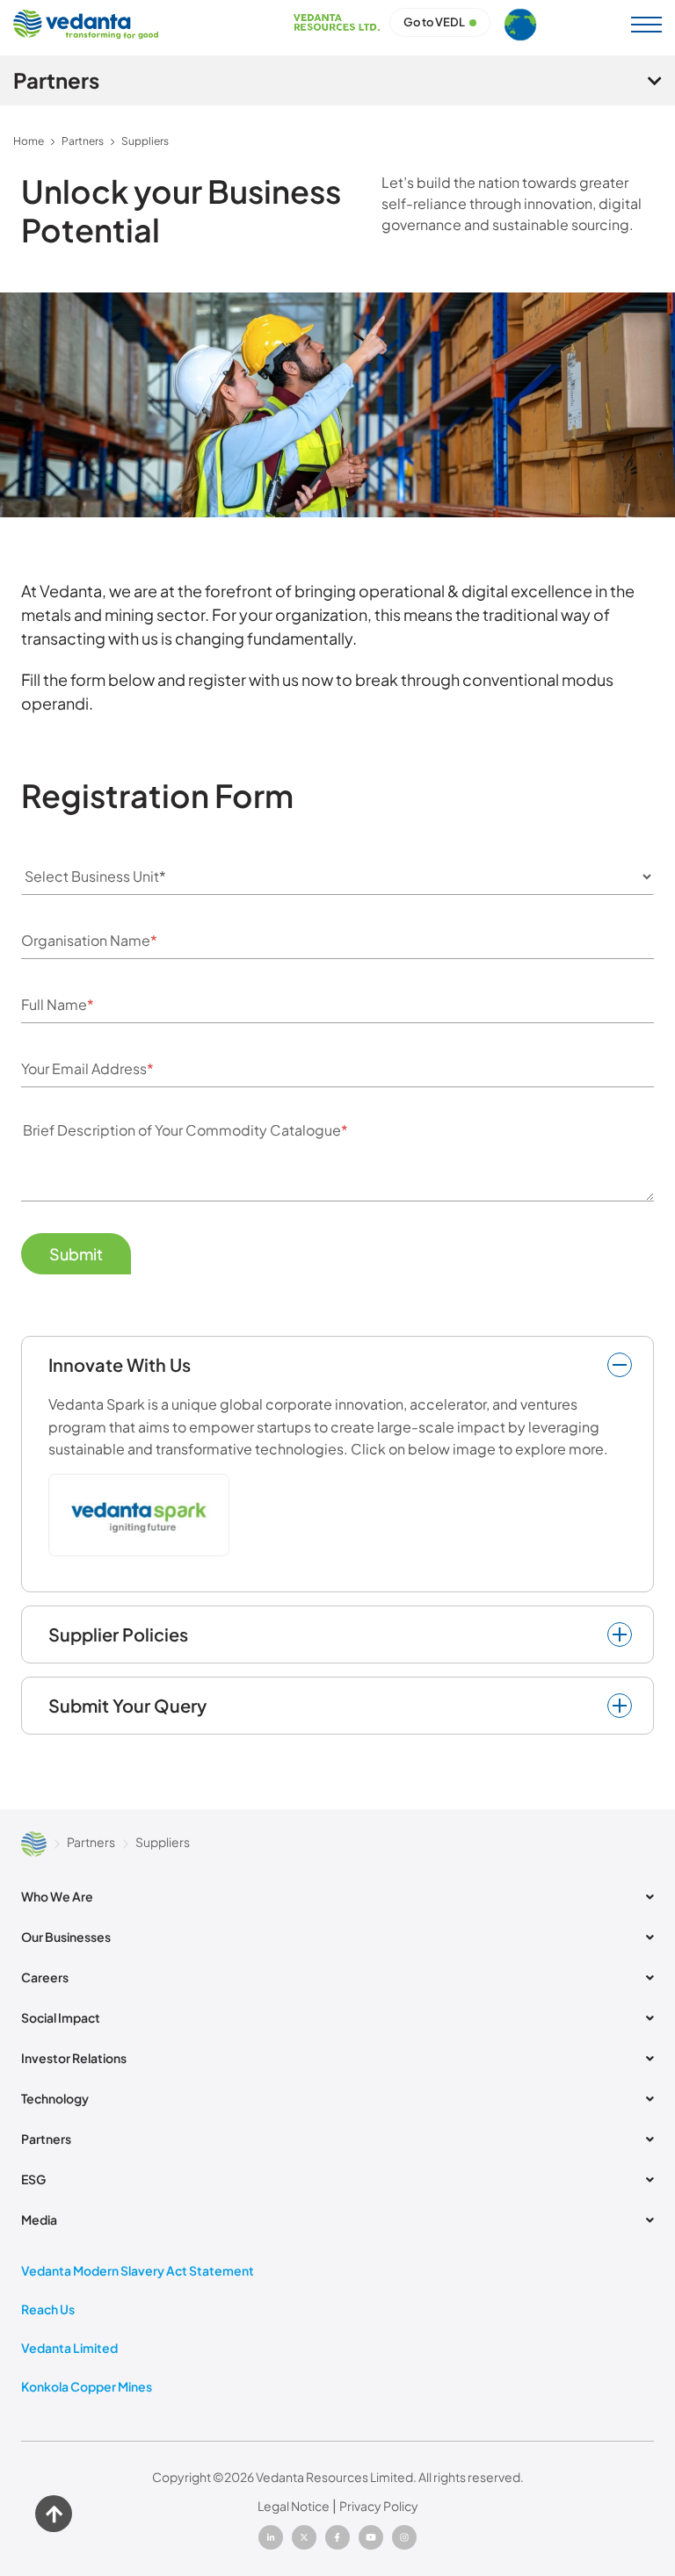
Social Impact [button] (61, 2017)
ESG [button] (33, 2179)
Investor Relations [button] (74, 2058)
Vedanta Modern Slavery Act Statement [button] (138, 2270)
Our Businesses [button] (66, 1937)
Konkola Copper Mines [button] (87, 2386)
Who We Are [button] (57, 1896)
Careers (45, 1977)
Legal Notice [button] (294, 2506)
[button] (644, 25)
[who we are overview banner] (337, 405)
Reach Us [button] (48, 2309)
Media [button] (39, 2219)
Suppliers (145, 141)
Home (29, 141)
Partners (83, 141)
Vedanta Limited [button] (69, 2348)
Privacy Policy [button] (379, 2506)
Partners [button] (46, 2139)
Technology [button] (55, 2098)
